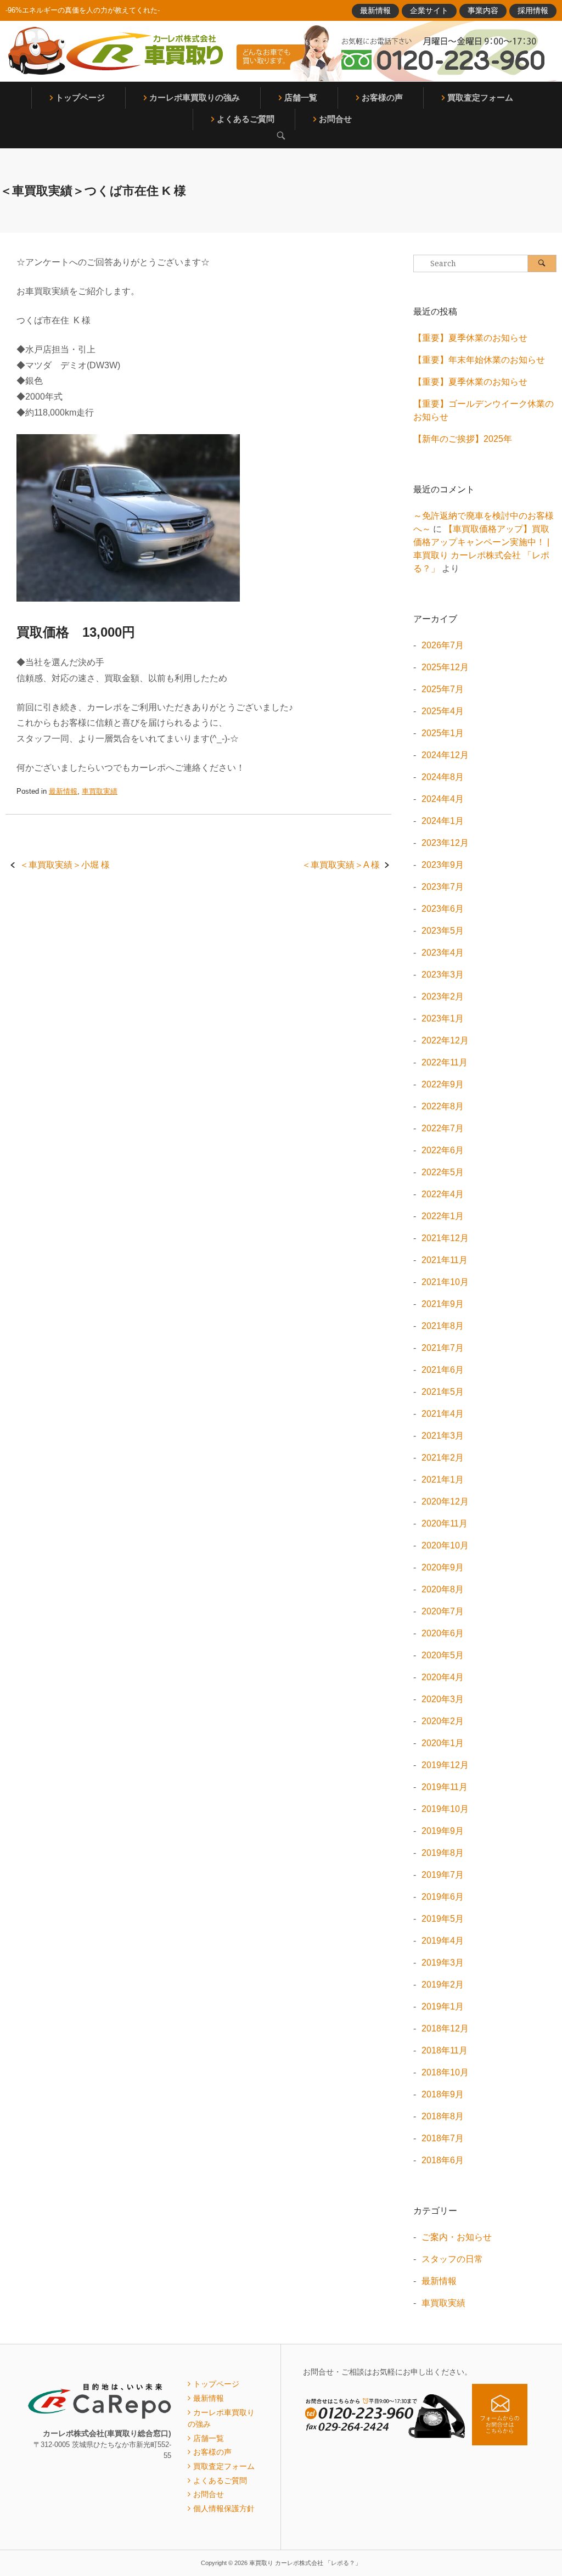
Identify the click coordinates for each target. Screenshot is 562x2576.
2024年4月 (443, 799)
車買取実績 (100, 791)
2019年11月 (445, 1787)
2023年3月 (443, 975)
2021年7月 (443, 1348)
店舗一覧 (301, 97)
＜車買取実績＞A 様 (341, 865)
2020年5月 (443, 1655)
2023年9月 (443, 865)
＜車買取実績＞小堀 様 (65, 865)
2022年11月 (445, 1062)
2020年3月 (443, 1699)
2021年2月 (443, 1458)
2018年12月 (445, 2028)
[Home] (115, 51)
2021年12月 (445, 1238)
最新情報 (375, 10)
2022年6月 (443, 1150)
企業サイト (429, 10)
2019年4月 (443, 1941)
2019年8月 (443, 1853)
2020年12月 (445, 1502)
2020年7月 (443, 1611)
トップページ (80, 97)
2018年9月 (443, 2094)
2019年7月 (443, 1875)
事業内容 (483, 10)
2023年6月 (443, 909)
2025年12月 (445, 667)
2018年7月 (443, 2138)
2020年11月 (445, 1523)
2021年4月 (443, 1414)
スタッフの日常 (452, 2259)
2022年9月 (443, 1084)
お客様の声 (382, 97)
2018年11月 (445, 2050)
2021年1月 (443, 1480)
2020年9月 (443, 1567)
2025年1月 (443, 733)
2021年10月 (445, 1282)
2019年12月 (445, 1765)
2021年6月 (443, 1370)
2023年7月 (443, 887)
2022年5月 (443, 1172)
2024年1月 (443, 821)
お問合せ (335, 119)
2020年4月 (443, 1677)
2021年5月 (443, 1392)
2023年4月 (443, 953)
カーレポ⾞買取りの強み (195, 97)
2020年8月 (443, 1589)
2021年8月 (443, 1326)
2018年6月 (443, 2160)
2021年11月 (445, 1260)
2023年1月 (443, 1018)
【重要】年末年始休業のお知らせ (479, 360)
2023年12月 (445, 843)
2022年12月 (445, 1040)
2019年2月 (443, 1985)
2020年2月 (443, 1721)
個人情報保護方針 (224, 2508)
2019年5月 (443, 1919)
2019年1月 (443, 2007)
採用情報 (533, 10)
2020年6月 (443, 1633)
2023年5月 (443, 931)
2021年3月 (443, 1436)
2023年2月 (443, 997)
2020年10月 (445, 1545)
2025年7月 (443, 689)
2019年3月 (443, 1963)
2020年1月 (443, 1743)
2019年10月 (445, 1809)
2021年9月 (443, 1304)
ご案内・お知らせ (457, 2237)
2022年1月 (443, 1216)
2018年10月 (445, 2072)
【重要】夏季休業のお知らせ (470, 338)
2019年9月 (443, 1831)
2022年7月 (443, 1128)
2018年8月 (443, 2116)
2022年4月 (443, 1194)
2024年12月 (445, 755)
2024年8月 (443, 777)
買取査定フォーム (480, 97)
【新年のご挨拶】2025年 (463, 439)
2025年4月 (443, 711)
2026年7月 (443, 645)
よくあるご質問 (246, 119)
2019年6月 (443, 1897)
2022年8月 (443, 1106)
